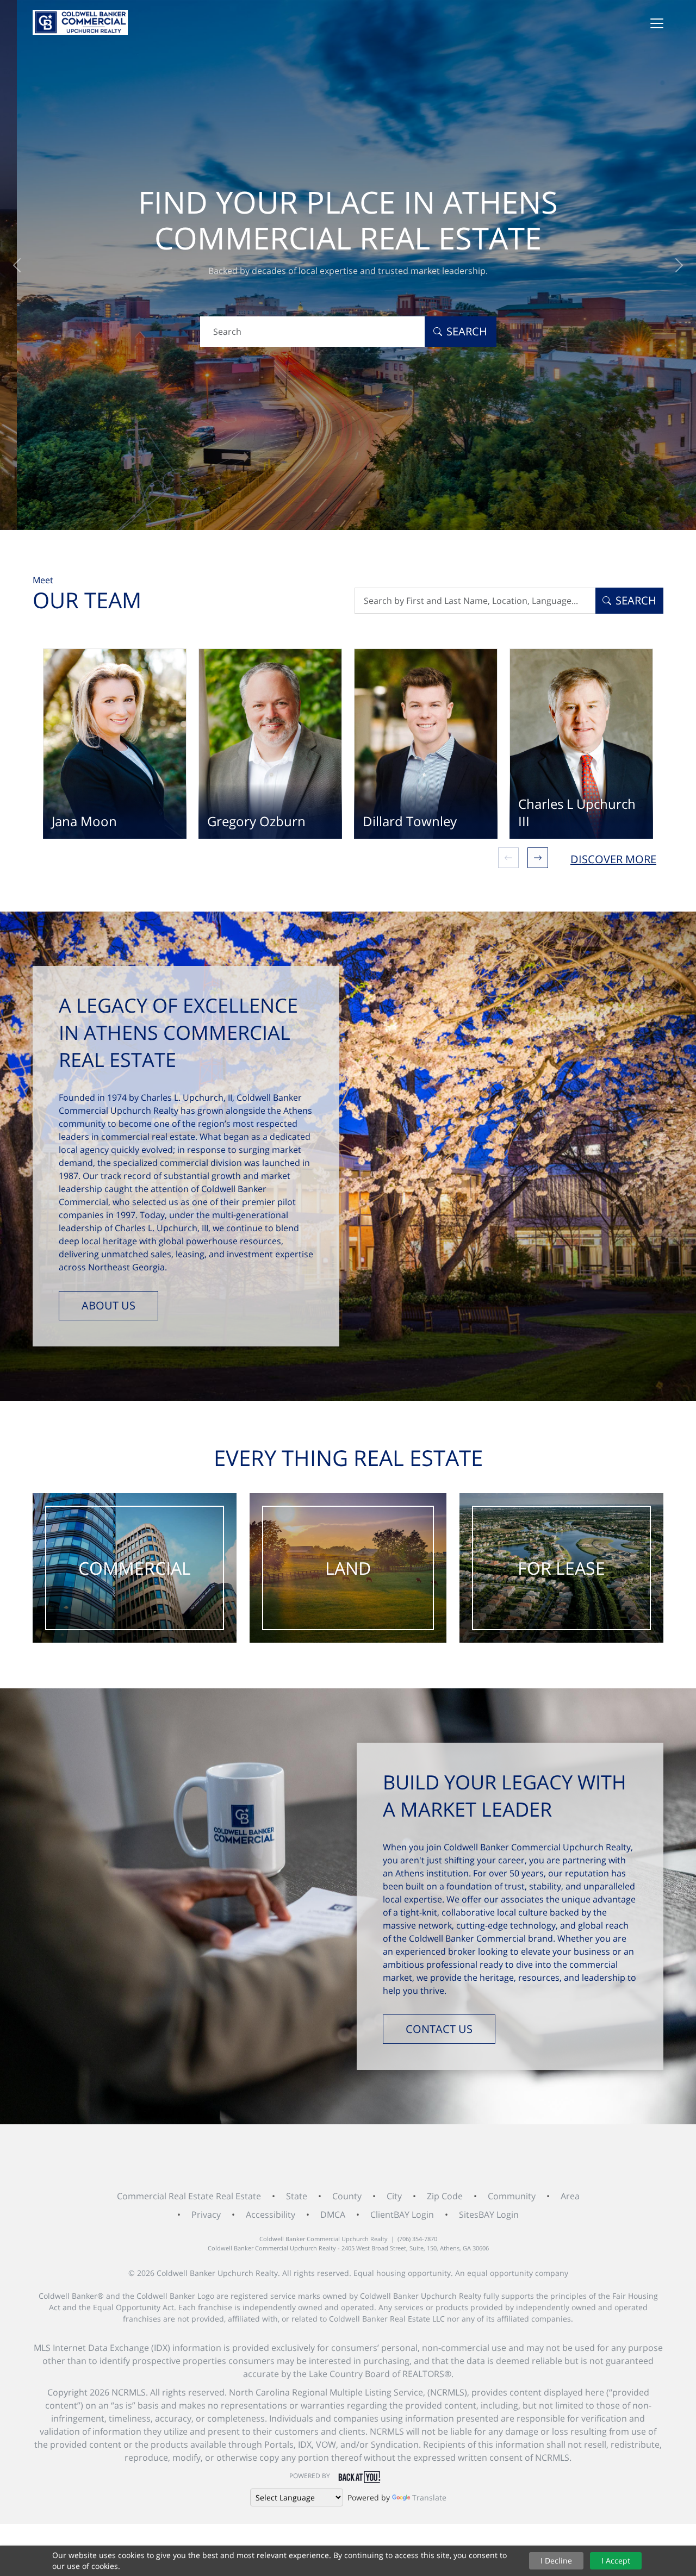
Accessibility (271, 2215)
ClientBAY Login (402, 2215)
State (297, 2196)
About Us (108, 1305)
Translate (429, 2497)
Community (512, 2196)
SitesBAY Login (489, 2215)
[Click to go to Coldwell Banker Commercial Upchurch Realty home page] (80, 22)
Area (570, 2196)
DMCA (333, 2215)
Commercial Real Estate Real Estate (189, 2196)
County (347, 2196)
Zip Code (445, 2196)
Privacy (206, 2215)
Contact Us (439, 2029)
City (394, 2196)
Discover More (613, 859)
